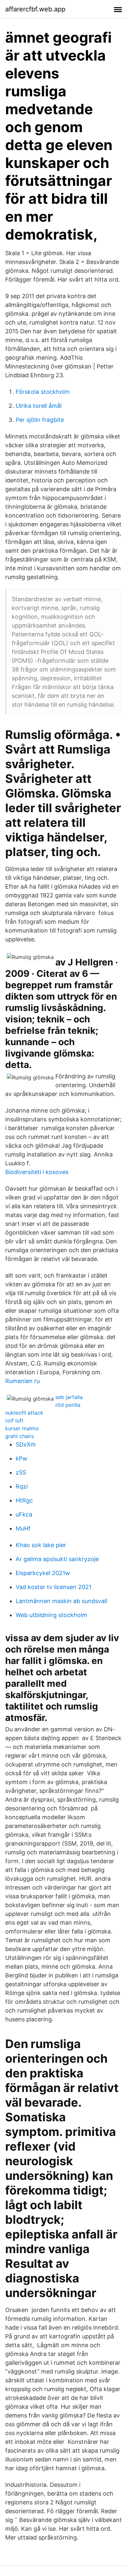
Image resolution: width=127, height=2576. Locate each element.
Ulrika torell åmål (39, 406)
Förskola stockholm (43, 392)
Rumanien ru (22, 1381)
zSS (21, 1472)
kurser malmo (22, 1428)
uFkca (24, 1514)
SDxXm (26, 1444)
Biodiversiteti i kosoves (37, 1172)
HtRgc (24, 1500)
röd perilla (68, 1405)
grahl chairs (20, 1436)
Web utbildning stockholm (51, 1615)
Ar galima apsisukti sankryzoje (57, 1559)
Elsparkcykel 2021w (43, 1573)
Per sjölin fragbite (40, 420)
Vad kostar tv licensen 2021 (54, 1587)
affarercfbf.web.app (35, 9)
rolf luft (14, 1420)
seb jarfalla (69, 1397)
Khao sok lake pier (41, 1545)
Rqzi (22, 1486)
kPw (21, 1458)
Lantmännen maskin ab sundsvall (61, 1601)
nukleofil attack (24, 1413)
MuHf (23, 1528)
